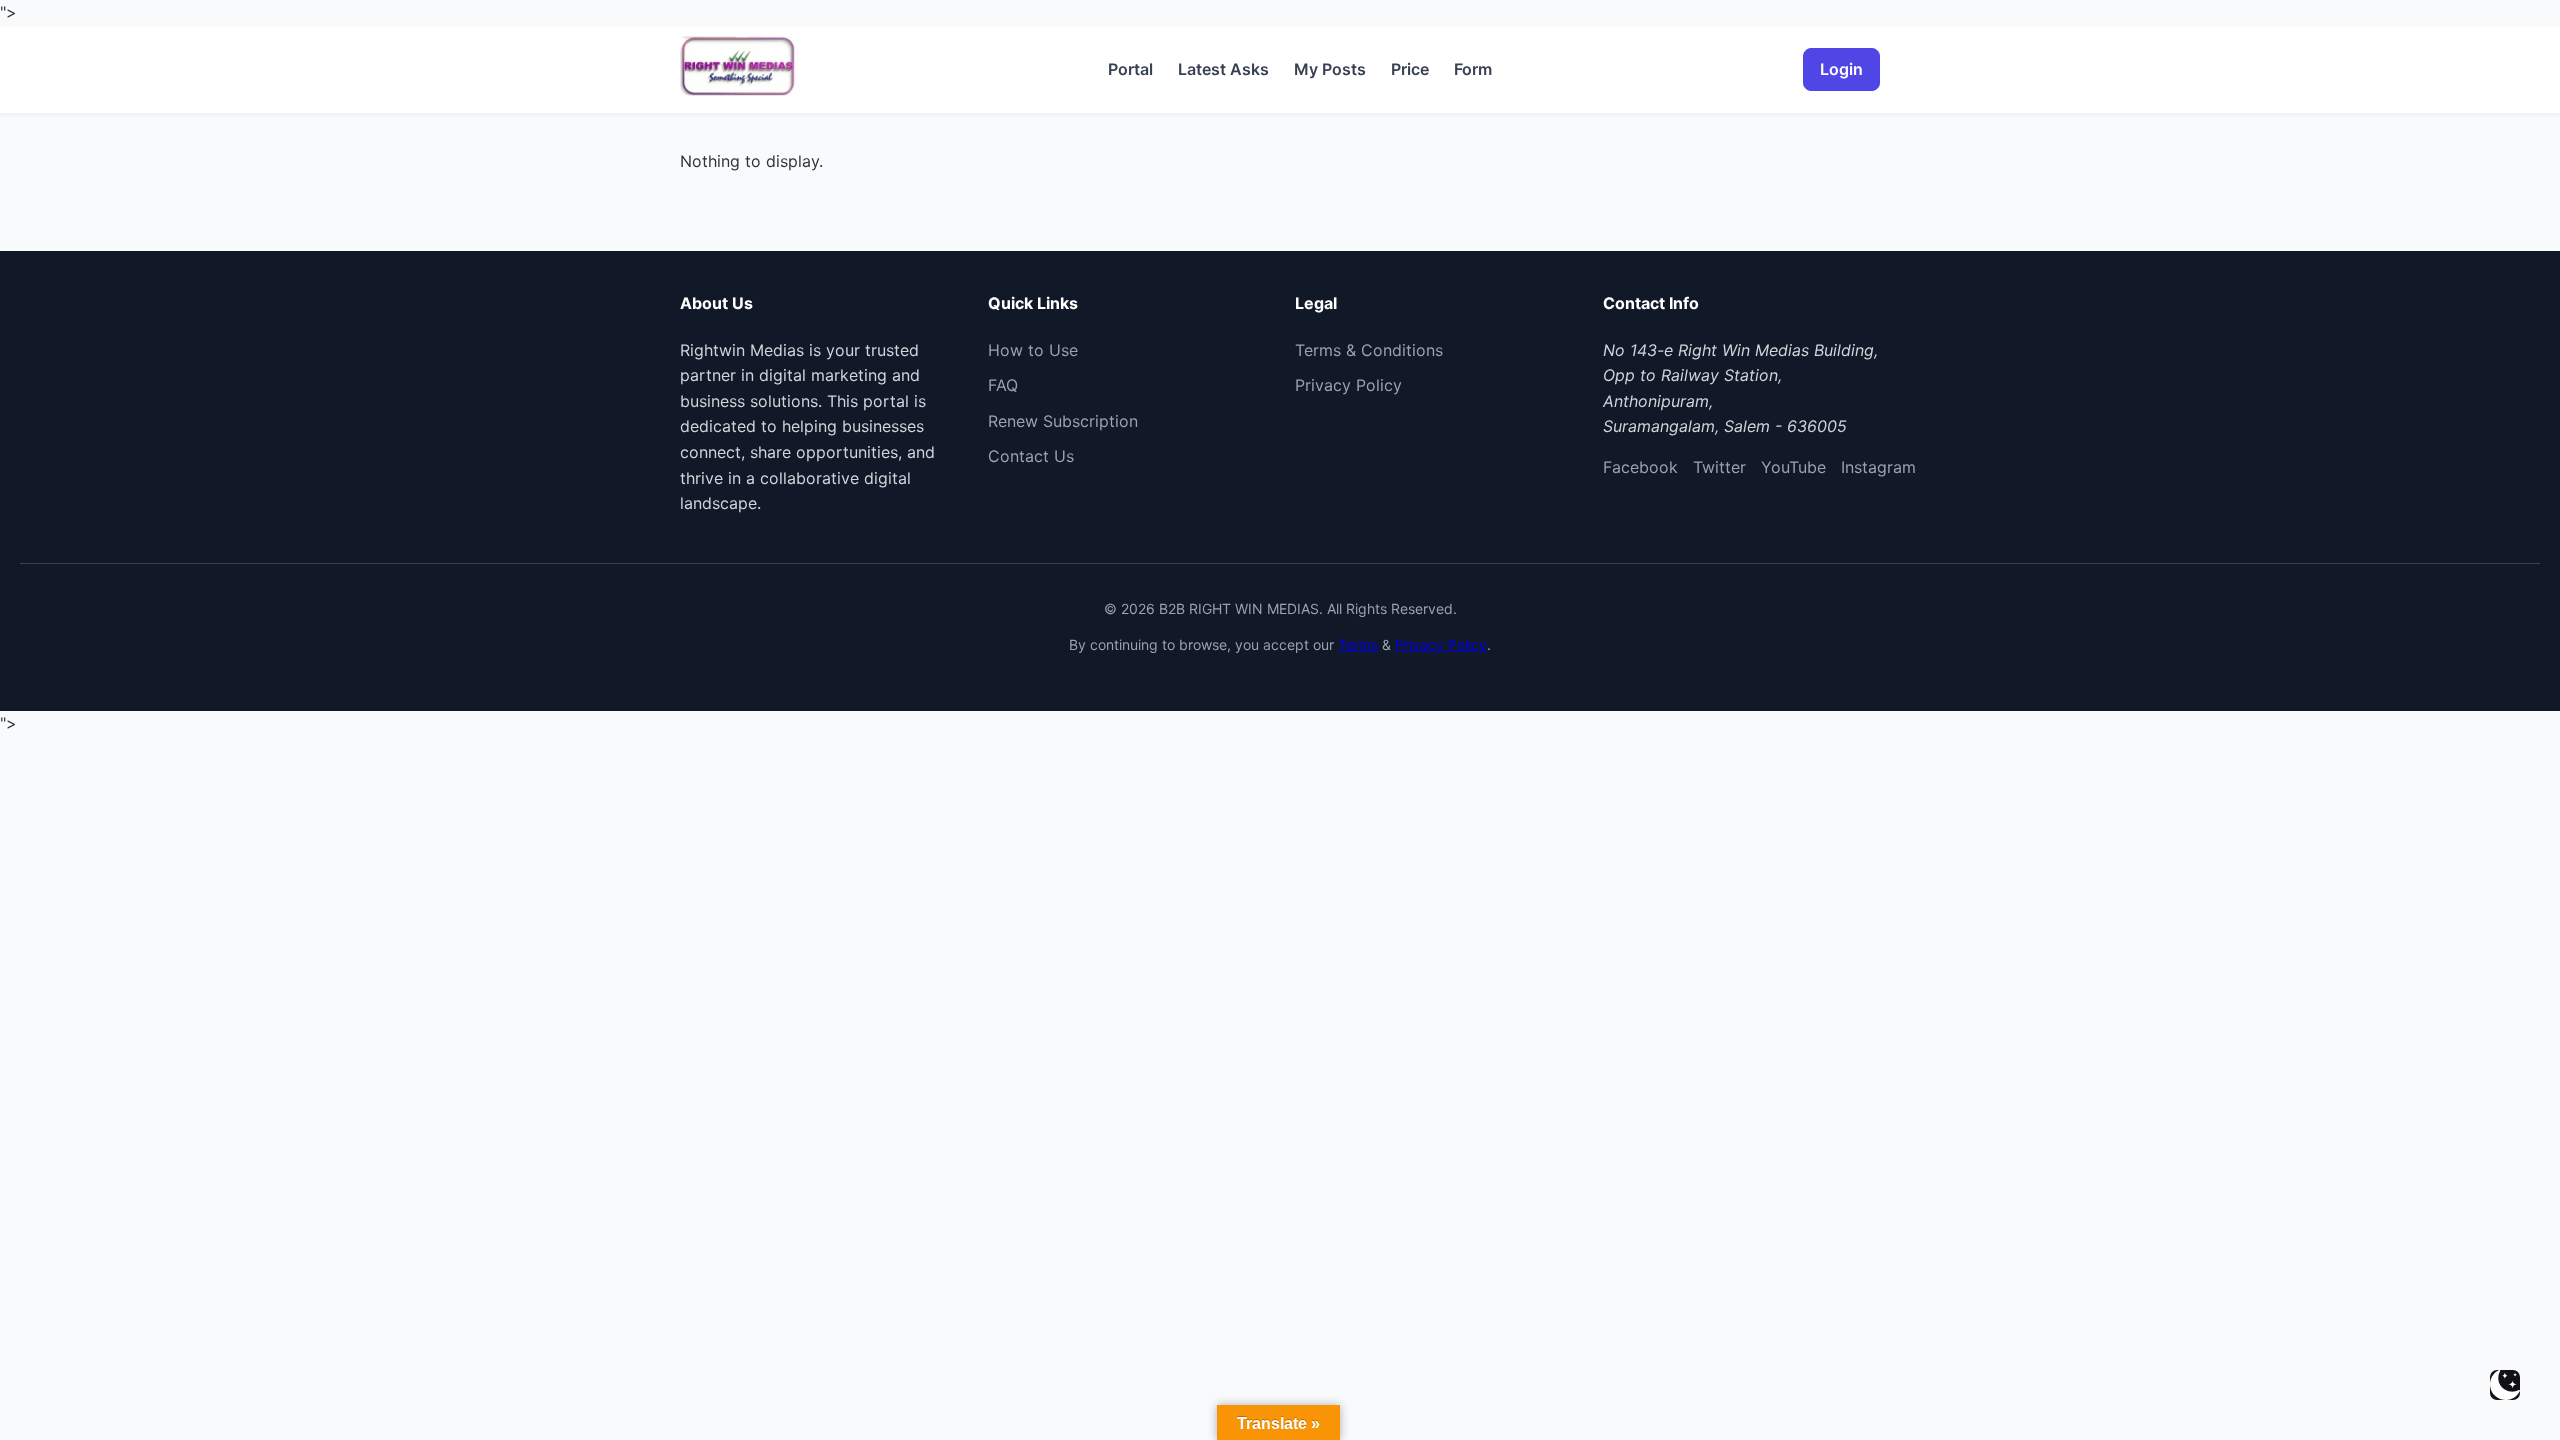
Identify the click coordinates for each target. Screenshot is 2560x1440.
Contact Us (1031, 456)
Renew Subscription (1063, 421)
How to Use (1033, 350)
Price (1410, 69)
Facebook (1640, 467)
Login (1841, 69)
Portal (1130, 69)
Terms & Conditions (1369, 350)
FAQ (1003, 385)
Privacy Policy (1348, 385)
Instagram (1878, 467)
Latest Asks (1223, 69)
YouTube (1793, 467)
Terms (1358, 644)
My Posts (1330, 69)
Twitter (1719, 467)
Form (1473, 69)
